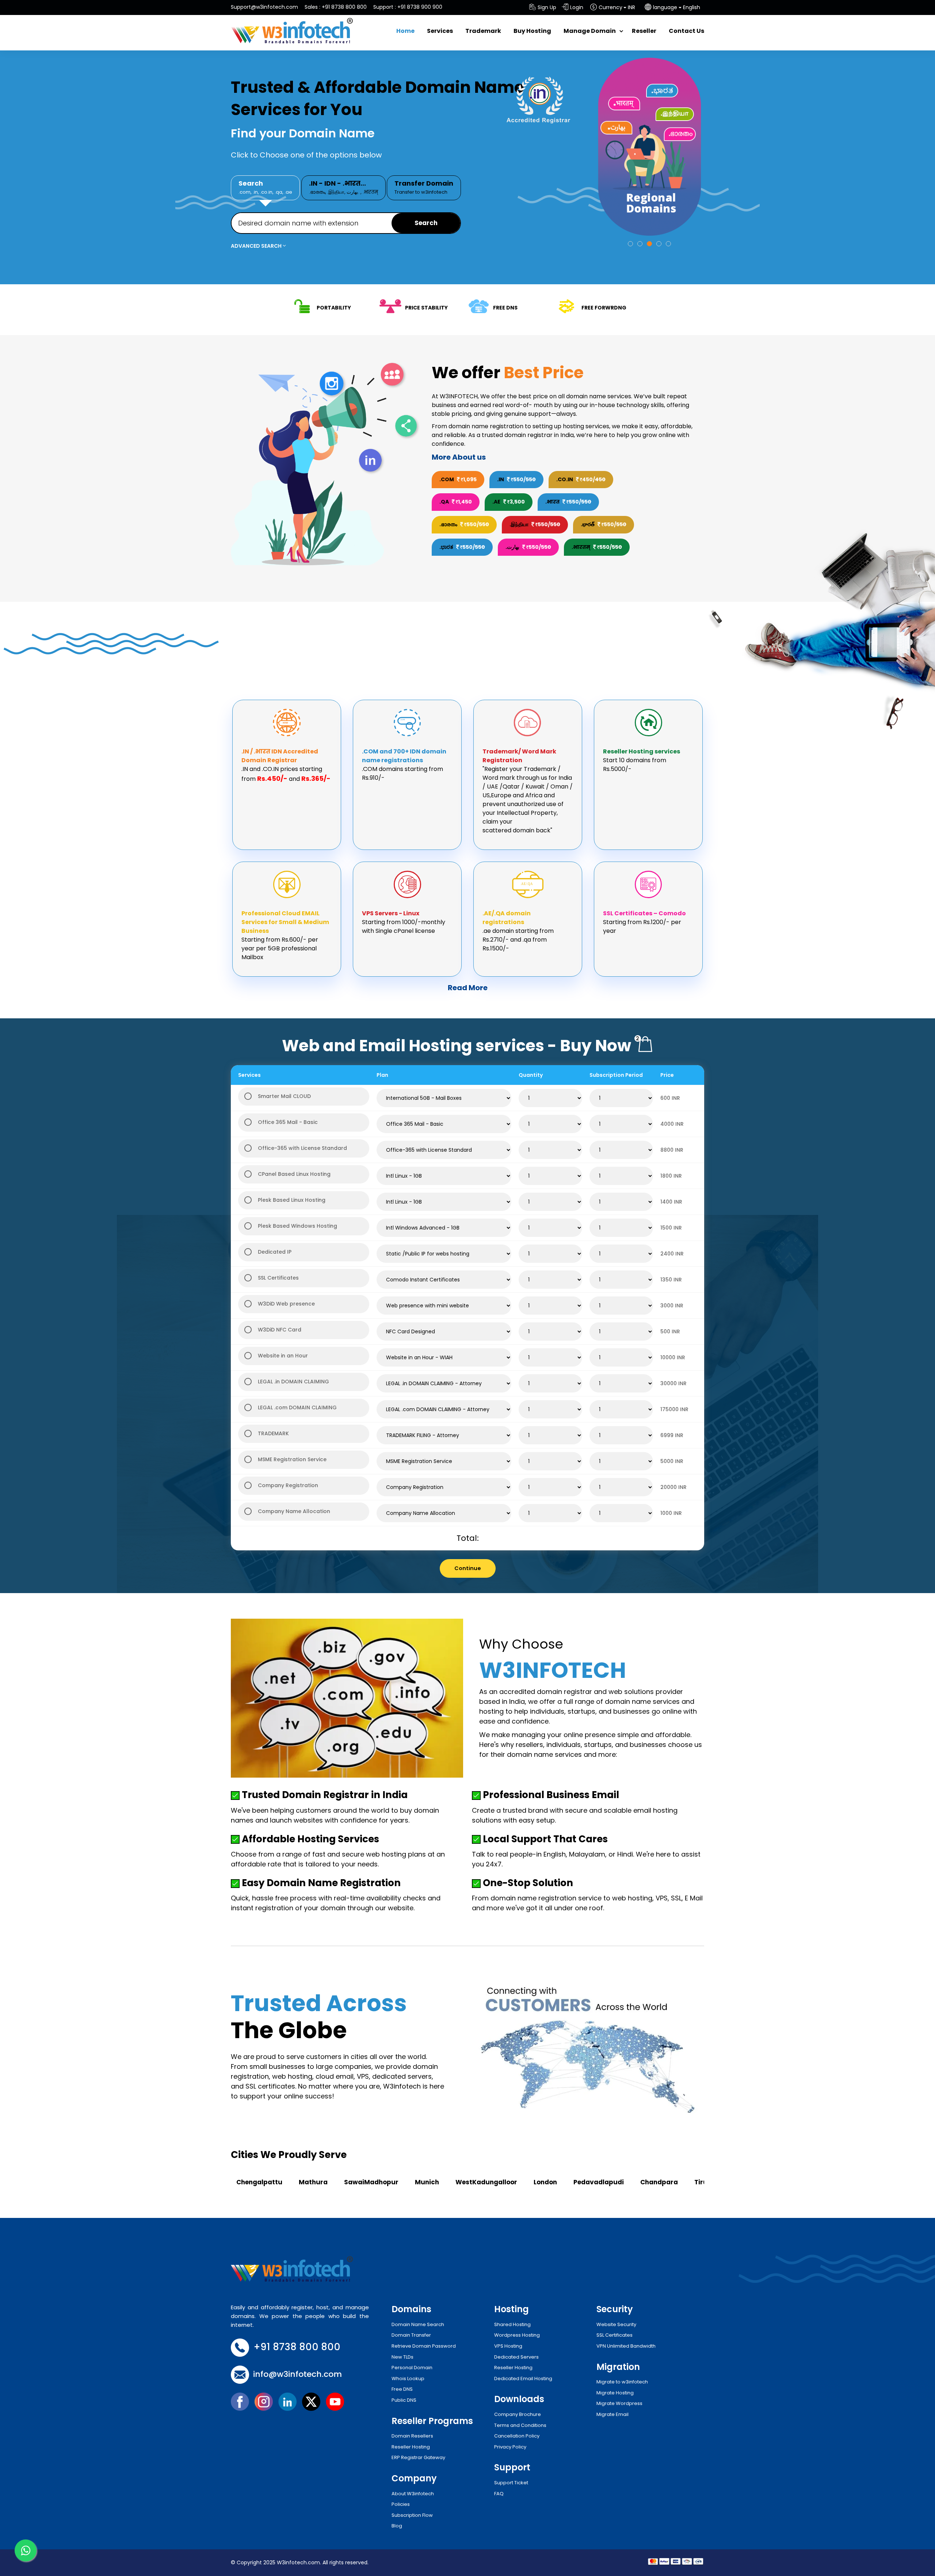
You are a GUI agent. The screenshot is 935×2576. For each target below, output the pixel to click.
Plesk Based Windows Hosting (297, 1226)
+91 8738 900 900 (420, 7)
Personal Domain (412, 2368)
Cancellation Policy (517, 2436)
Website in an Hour (283, 1356)
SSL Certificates (278, 1278)
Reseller (644, 31)
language (665, 7)
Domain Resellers (412, 2436)
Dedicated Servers (516, 2357)
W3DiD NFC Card (280, 1330)
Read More (468, 988)
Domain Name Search (418, 2324)
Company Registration (288, 1485)
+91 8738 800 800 (344, 7)
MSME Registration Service (292, 1459)
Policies (401, 2504)
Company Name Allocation (294, 1511)
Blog (397, 2526)
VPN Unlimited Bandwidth (626, 2346)
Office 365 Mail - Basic (288, 1122)
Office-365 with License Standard (302, 1148)
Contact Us (686, 31)
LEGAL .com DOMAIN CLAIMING (297, 1407)
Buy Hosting (532, 31)
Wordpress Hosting (517, 2335)
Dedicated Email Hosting (523, 2379)
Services (440, 31)
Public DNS (404, 2400)
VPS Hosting (508, 2346)
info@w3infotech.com (297, 2374)
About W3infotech (413, 2494)
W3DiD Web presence (286, 1304)
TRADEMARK (273, 1433)
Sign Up (547, 7)
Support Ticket (511, 2483)
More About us (459, 457)
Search (265, 187)
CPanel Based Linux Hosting (294, 1174)
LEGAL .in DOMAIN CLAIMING (293, 1382)
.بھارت (353, 192)
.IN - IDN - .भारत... (344, 187)
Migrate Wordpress (619, 2403)
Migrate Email (612, 2414)
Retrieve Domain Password (424, 2346)
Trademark (483, 31)
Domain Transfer (411, 2335)
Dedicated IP (275, 1252)
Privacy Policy (510, 2447)
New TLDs (402, 2357)
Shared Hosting (512, 2324)
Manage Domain (590, 31)
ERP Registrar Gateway (418, 2457)
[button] (630, 244)
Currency (610, 7)
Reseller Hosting (411, 2447)
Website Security (616, 2324)
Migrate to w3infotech (622, 2382)
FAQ (499, 2494)
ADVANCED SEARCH (257, 246)
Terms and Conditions (520, 2425)
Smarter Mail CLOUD (284, 1096)
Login (577, 7)
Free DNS (402, 2389)
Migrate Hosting (615, 2393)
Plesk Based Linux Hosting (292, 1200)
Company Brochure (518, 2414)
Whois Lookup (408, 2379)
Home (405, 31)
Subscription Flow (412, 2515)
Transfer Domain (424, 187)
